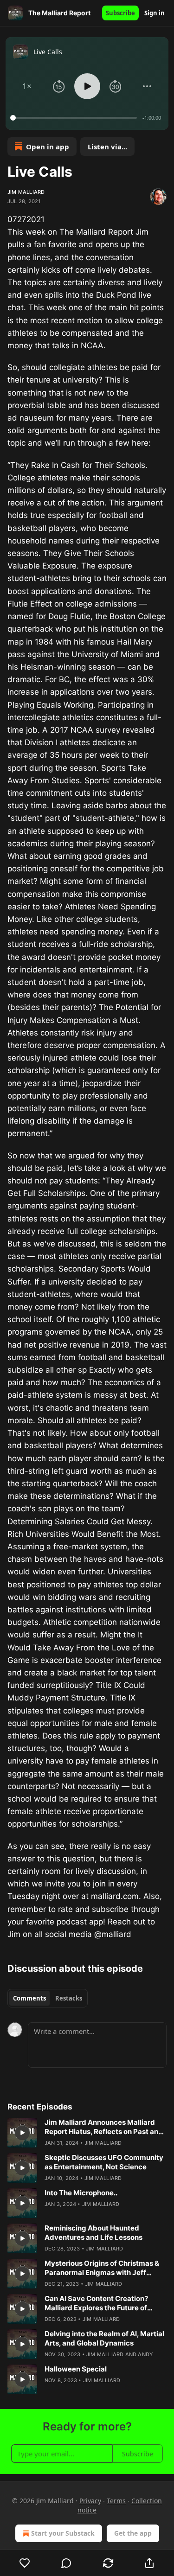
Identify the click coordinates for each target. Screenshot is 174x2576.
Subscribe (120, 13)
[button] (27, 86)
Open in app (48, 147)
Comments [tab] (29, 1998)
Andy (145, 2354)
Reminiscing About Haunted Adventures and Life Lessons (93, 2233)
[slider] (75, 118)
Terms (116, 2501)
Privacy (90, 2501)
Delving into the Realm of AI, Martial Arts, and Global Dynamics (104, 2338)
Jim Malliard (26, 192)
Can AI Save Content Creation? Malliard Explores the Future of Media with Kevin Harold (96, 2303)
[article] (87, 2133)
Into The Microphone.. (81, 2193)
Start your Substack (63, 2533)
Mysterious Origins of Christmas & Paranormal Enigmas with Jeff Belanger (102, 2268)
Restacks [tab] (69, 1998)
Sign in (155, 13)
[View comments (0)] (67, 2563)
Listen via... (107, 147)
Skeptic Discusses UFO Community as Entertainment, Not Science (104, 2162)
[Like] (25, 2563)
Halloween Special (76, 2369)
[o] (22, 2133)
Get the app (133, 2533)
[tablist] (48, 1998)
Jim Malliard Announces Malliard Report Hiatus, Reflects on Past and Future (104, 2127)
